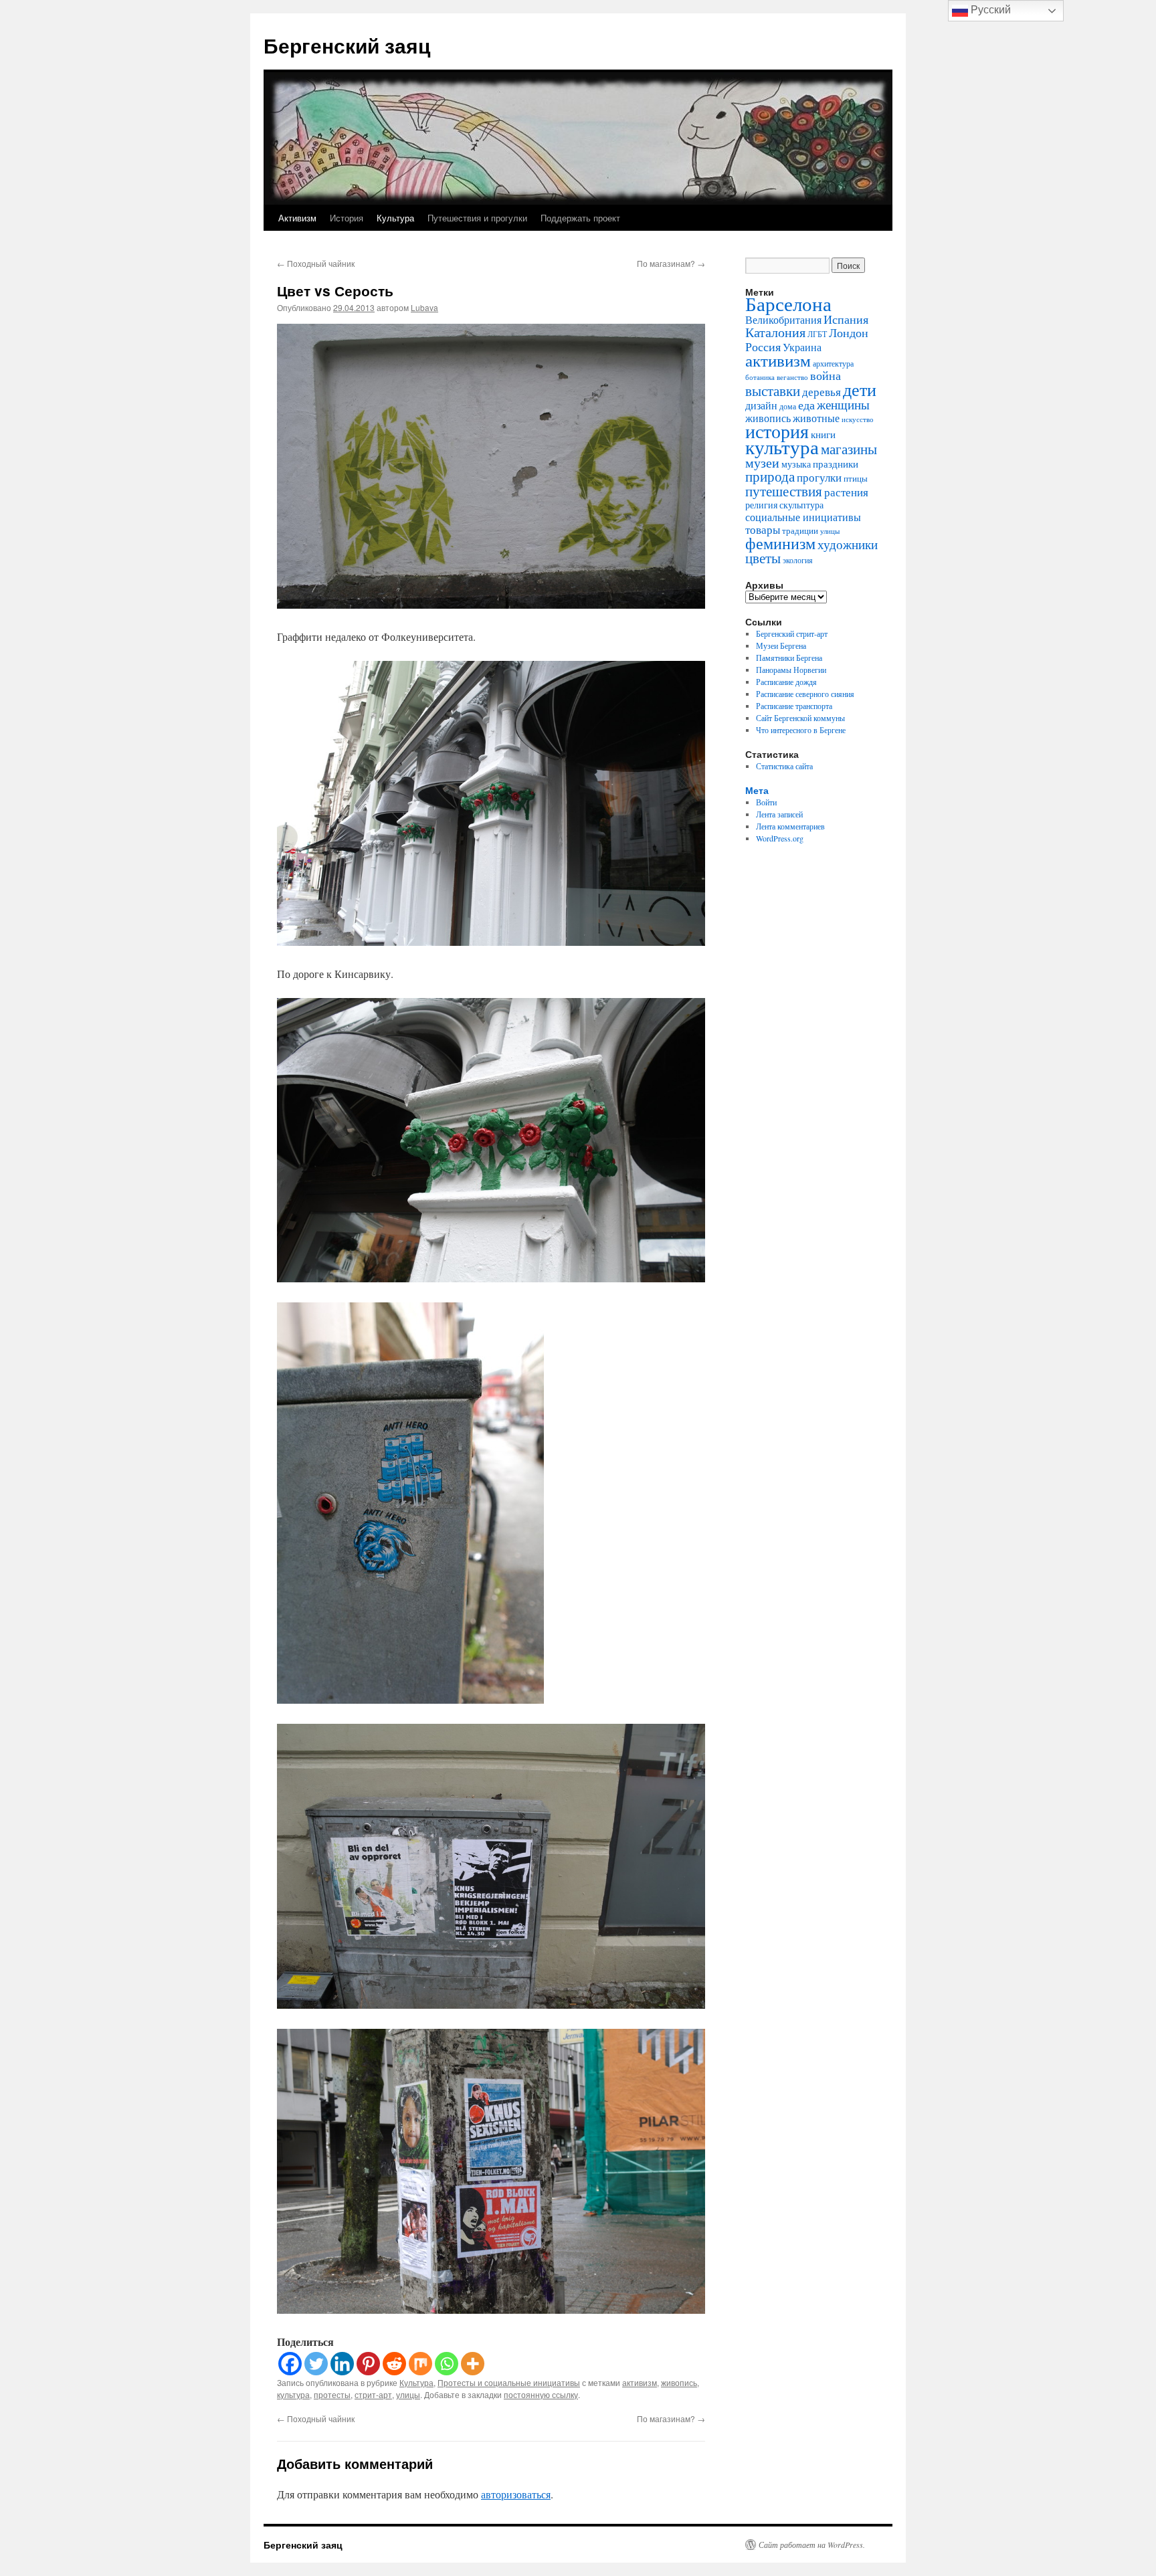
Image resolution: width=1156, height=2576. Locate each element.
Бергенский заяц (347, 45)
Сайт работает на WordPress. (812, 2545)
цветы (763, 558)
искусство (858, 419)
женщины (843, 404)
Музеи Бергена (781, 646)
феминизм (780, 543)
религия (761, 505)
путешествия (784, 491)
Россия (763, 346)
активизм (640, 2382)
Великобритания (783, 319)
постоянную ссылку (541, 2394)
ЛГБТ (817, 334)
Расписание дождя (786, 682)
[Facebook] (290, 2364)
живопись (679, 2382)
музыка (796, 464)
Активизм (297, 218)
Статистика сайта (784, 766)
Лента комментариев (790, 826)
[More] (473, 2364)
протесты (332, 2394)
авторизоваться (516, 2494)
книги (823, 434)
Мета (757, 790)
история (777, 431)
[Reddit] (394, 2364)
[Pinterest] (368, 2364)
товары (763, 529)
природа (770, 476)
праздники (836, 464)
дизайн (761, 405)
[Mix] (420, 2364)
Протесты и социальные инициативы (509, 2382)
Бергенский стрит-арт (792, 633)
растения (846, 492)
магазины (849, 449)
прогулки (819, 477)
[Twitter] (316, 2364)
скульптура (801, 505)
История (347, 218)
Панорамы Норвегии (791, 670)
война (826, 375)
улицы (408, 2394)
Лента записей (779, 814)
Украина (802, 347)
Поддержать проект (580, 218)
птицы (856, 479)
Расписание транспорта (794, 706)
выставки (773, 391)
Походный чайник (316, 263)
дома (788, 406)
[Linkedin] (342, 2364)
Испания (846, 319)
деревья (822, 392)
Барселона (788, 304)
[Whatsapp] (447, 2364)
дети (860, 389)
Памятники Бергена (789, 658)
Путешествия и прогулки (477, 218)
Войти (766, 802)
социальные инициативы (803, 517)
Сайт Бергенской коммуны (800, 718)
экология (798, 560)
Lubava (424, 307)
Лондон (849, 332)
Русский (989, 10)
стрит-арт (373, 2394)
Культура (395, 218)
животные (816, 418)
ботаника (760, 377)
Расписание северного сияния (805, 694)
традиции (800, 531)
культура (293, 2394)
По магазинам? (671, 263)
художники (848, 544)
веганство (792, 377)
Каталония (775, 332)
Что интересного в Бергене (801, 730)
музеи (762, 463)
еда (806, 405)
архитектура (833, 363)
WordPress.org (780, 838)
